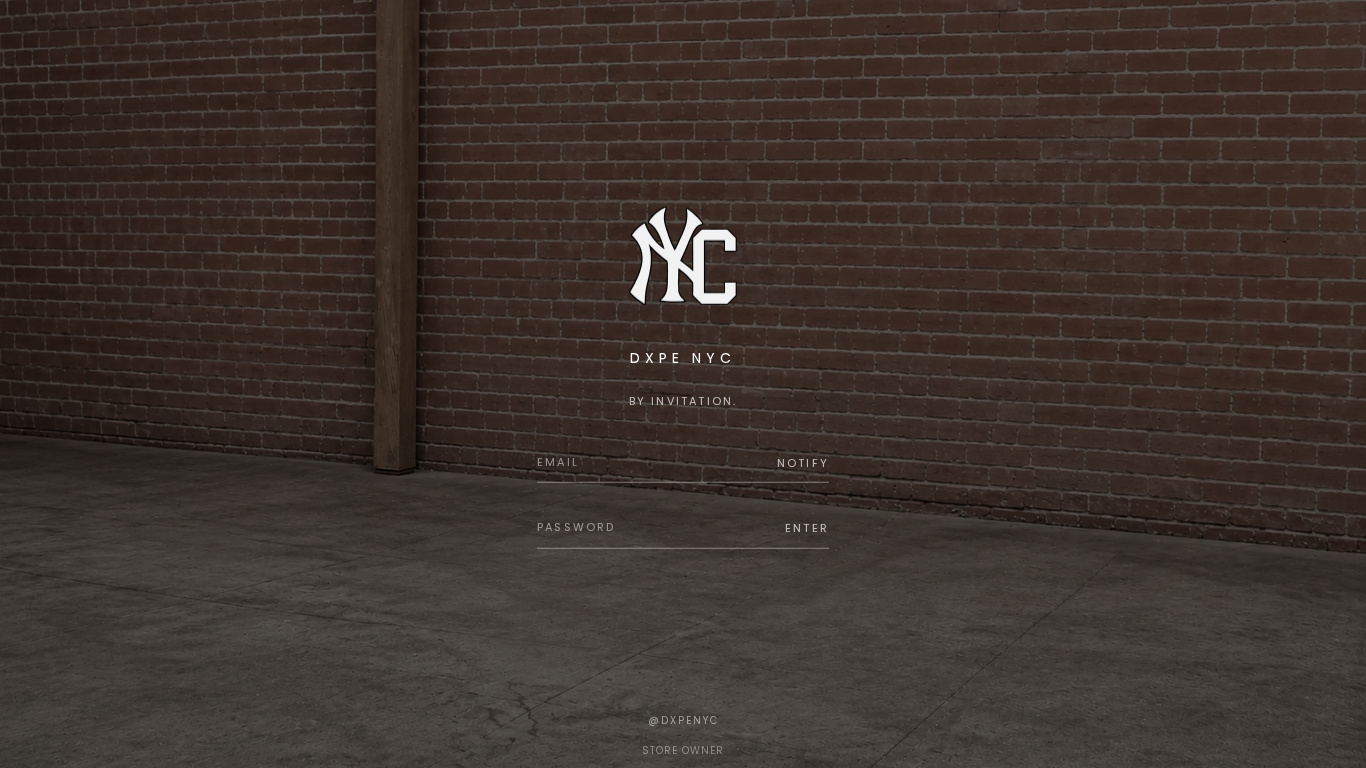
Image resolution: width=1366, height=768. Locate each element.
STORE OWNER (683, 750)
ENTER (807, 528)
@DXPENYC (683, 720)
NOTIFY (803, 462)
